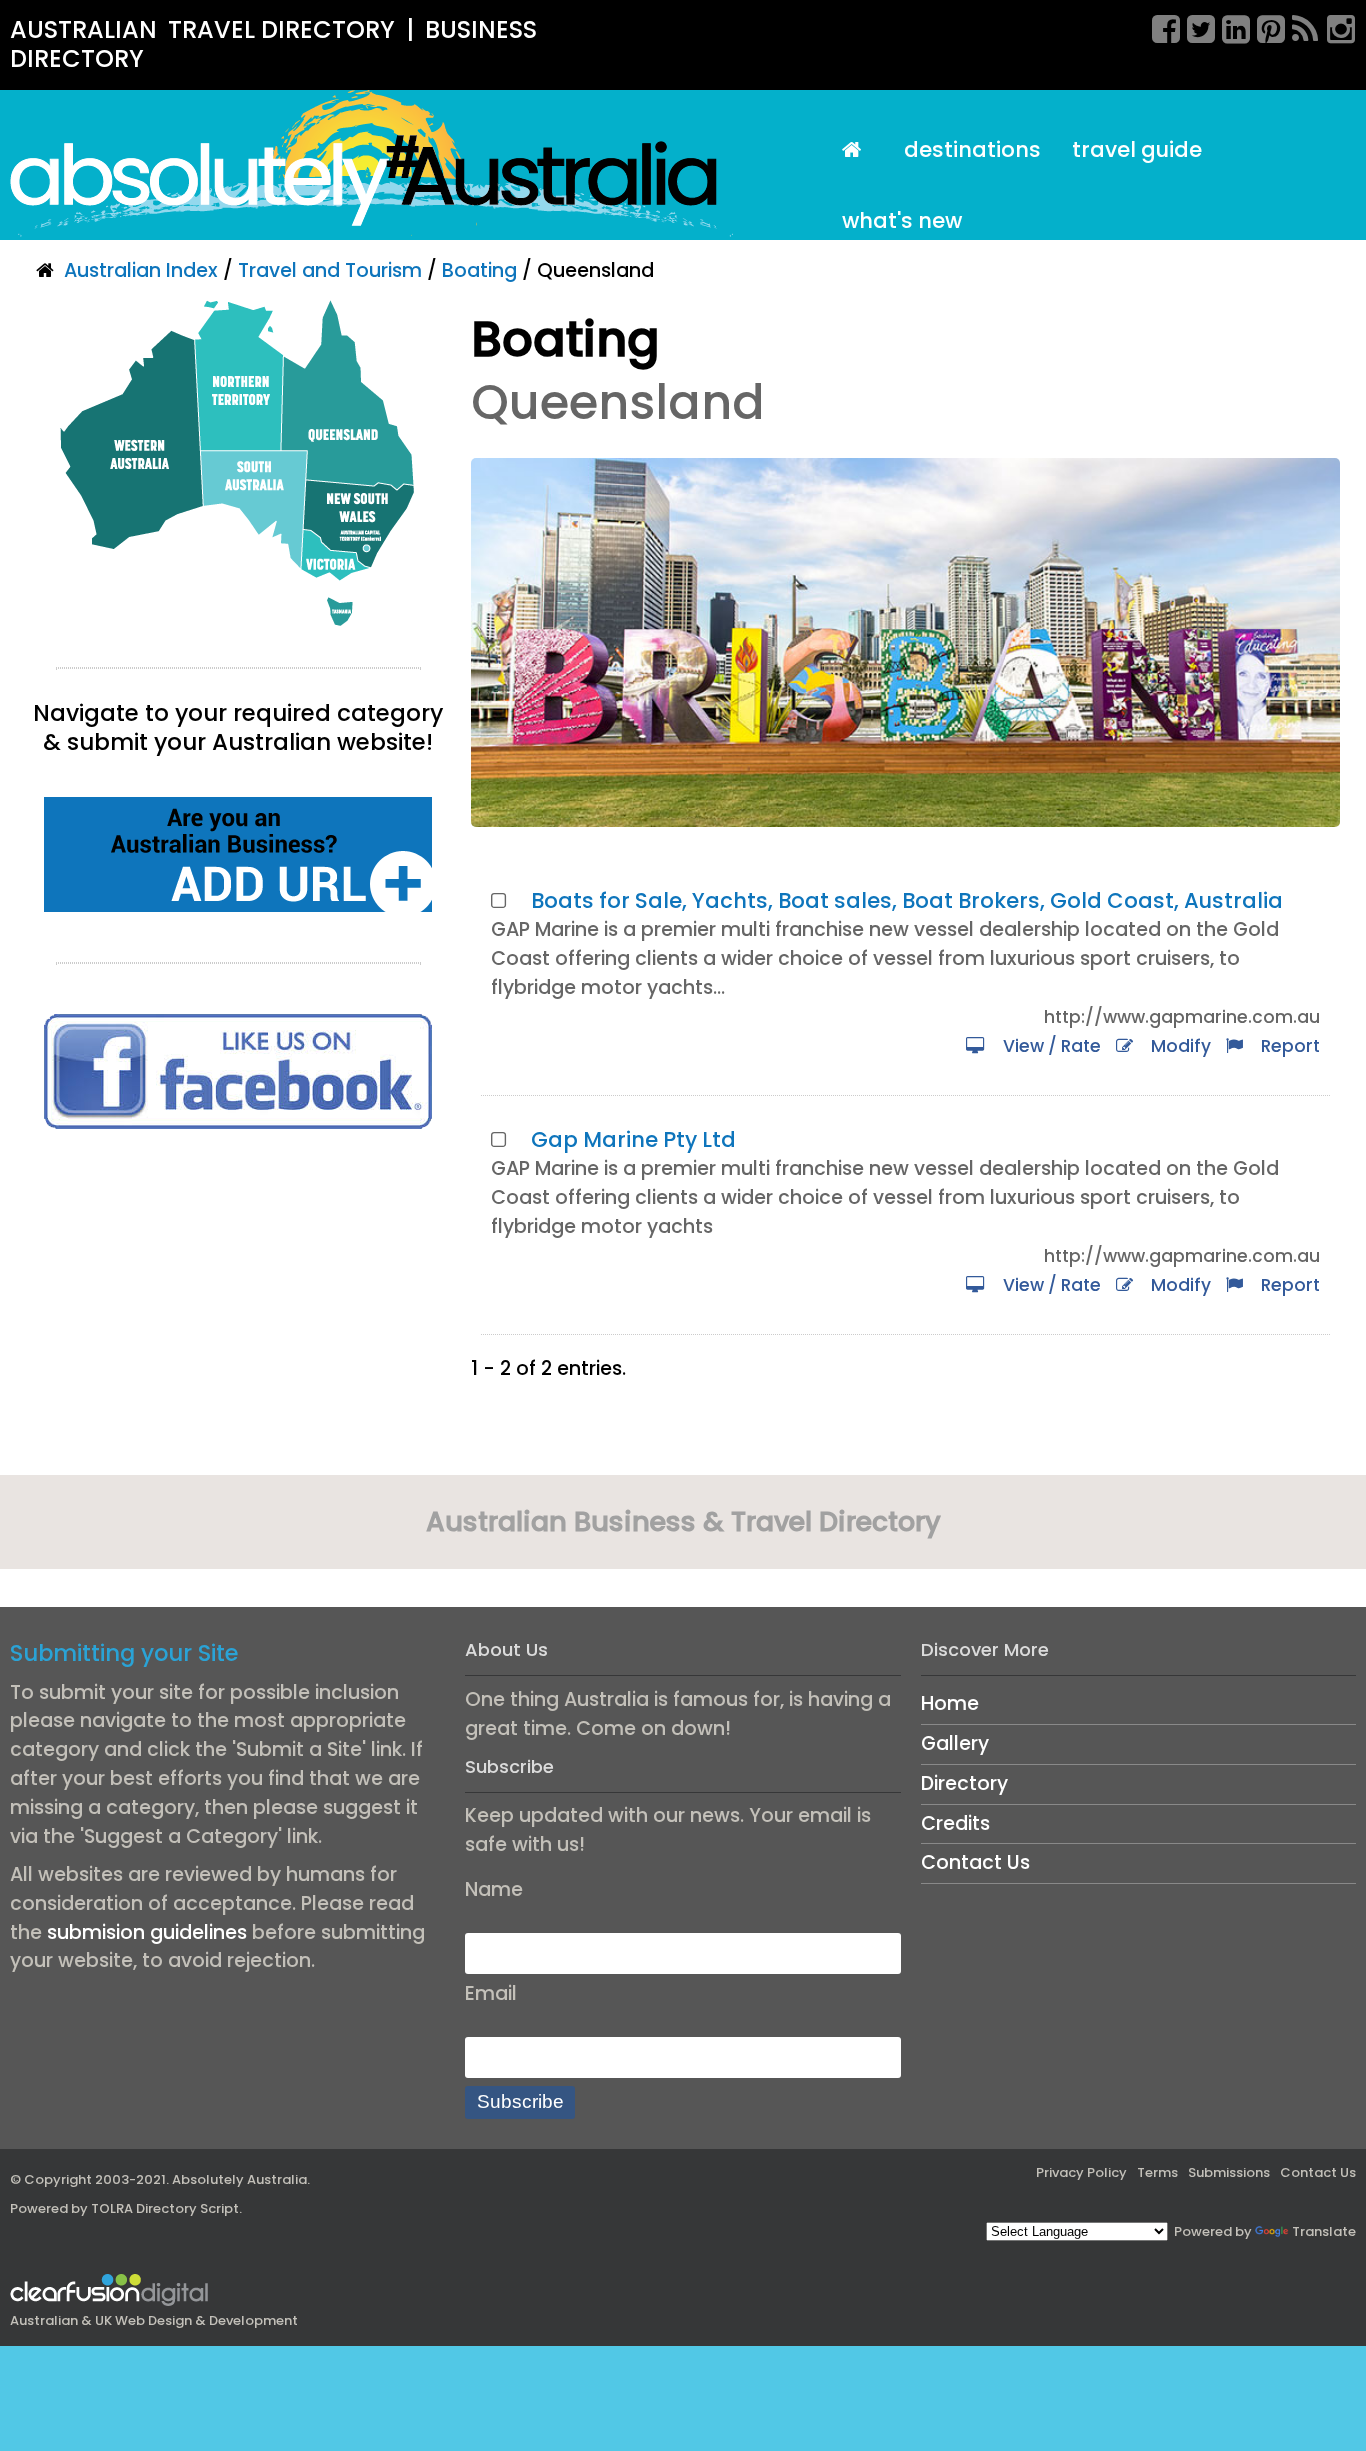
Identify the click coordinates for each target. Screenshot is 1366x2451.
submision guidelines (147, 1932)
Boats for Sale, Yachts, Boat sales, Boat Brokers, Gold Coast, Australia (907, 900)
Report (1286, 1046)
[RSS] (1299, 26)
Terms (1157, 2172)
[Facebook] (1159, 26)
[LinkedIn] (1229, 26)
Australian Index (141, 270)
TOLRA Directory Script (165, 2208)
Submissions (1229, 2172)
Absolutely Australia (239, 2179)
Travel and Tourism (330, 270)
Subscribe (520, 2101)
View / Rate (1048, 1046)
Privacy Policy (1081, 2172)
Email (491, 1993)
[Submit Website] (238, 853)
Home (950, 1703)
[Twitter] (1194, 26)
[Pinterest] (1264, 26)
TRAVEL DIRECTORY (281, 29)
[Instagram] (1334, 26)
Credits (955, 1823)
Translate (1324, 2231)
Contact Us (975, 1862)
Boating (479, 270)
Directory (964, 1783)
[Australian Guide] (857, 150)
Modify (1177, 1046)
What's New (902, 220)
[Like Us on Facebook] (238, 1070)
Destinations (972, 149)
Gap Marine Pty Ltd (633, 1139)
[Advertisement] (238, 1319)
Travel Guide (1137, 149)
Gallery (955, 1743)
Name (494, 1889)
